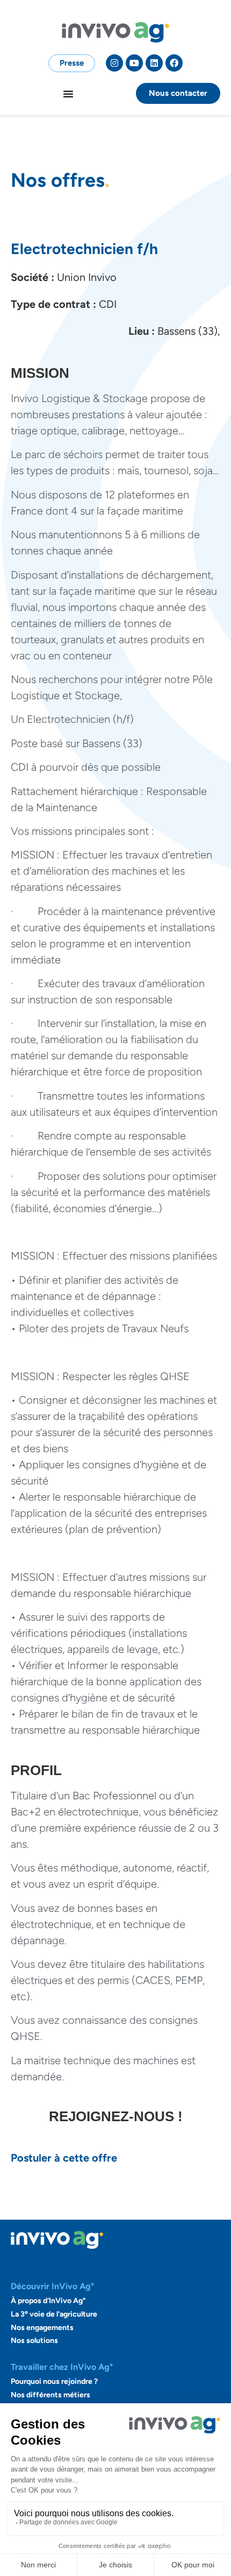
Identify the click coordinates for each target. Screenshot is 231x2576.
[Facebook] (174, 63)
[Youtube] (134, 63)
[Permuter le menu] (68, 94)
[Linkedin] (154, 63)
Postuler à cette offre (64, 2158)
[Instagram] (114, 63)
